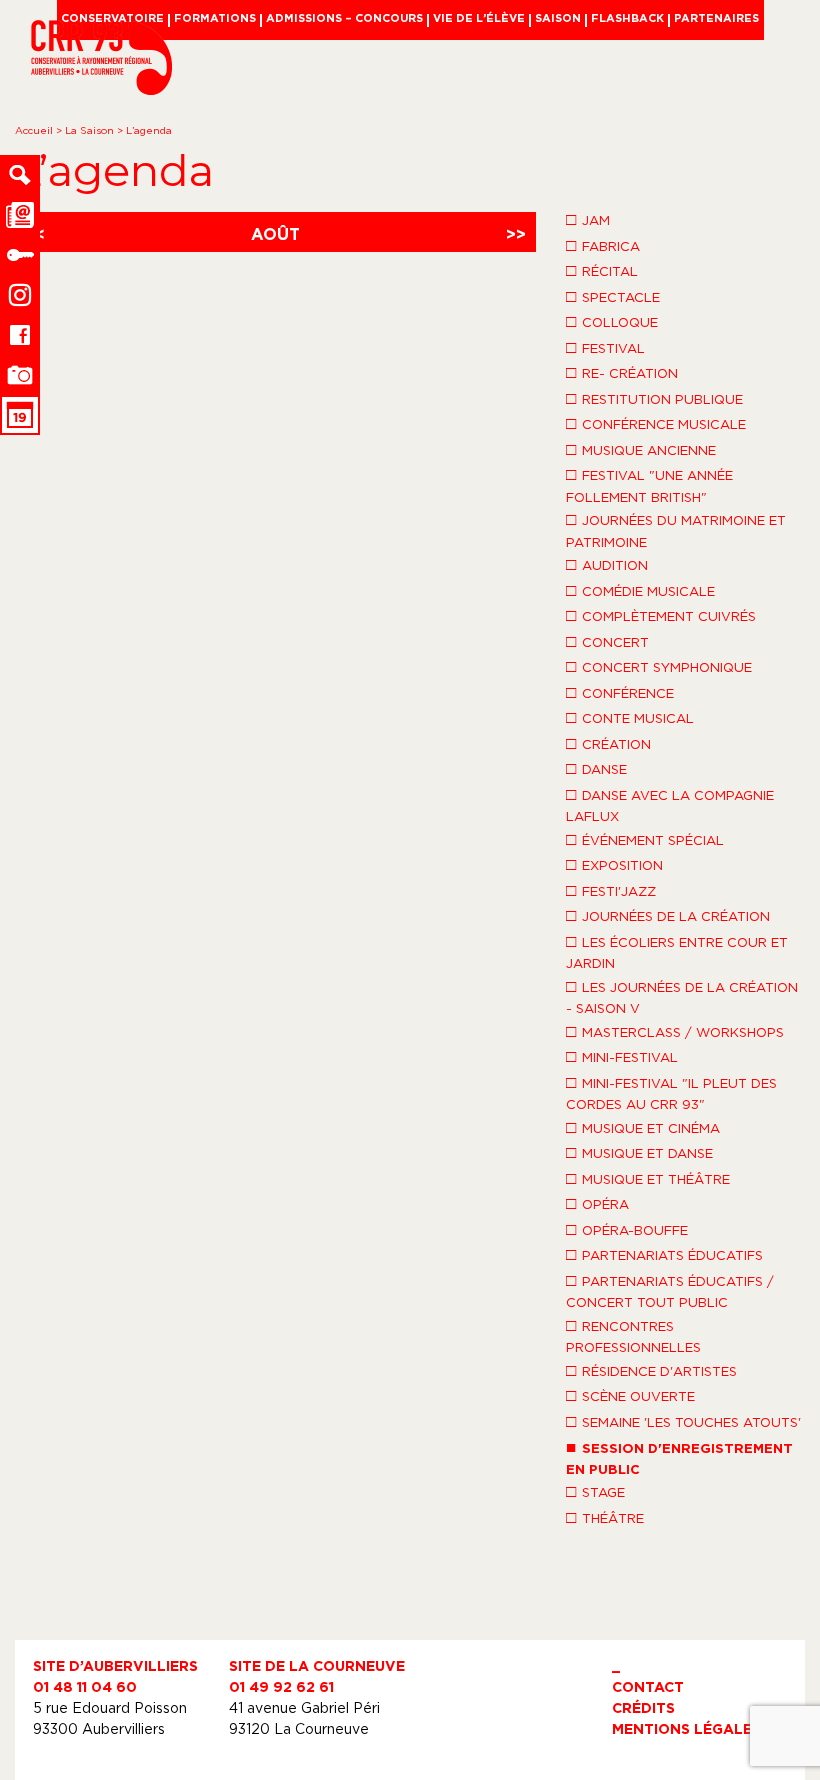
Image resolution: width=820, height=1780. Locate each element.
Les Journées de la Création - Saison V (682, 996)
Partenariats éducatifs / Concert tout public (670, 1290)
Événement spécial (645, 839)
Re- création (622, 372)
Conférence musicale (656, 423)
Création (608, 743)
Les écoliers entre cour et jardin (677, 951)
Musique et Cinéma (643, 1127)
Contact (648, 1686)
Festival (605, 347)
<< (35, 234)
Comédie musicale (640, 590)
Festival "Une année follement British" (649, 484)
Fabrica (603, 245)
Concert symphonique (659, 666)
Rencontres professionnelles (633, 1335)
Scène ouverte (630, 1395)
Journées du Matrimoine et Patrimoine (676, 529)
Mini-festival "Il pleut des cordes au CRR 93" (671, 1092)
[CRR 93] (101, 89)
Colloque (612, 321)
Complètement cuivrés (661, 615)
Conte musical (630, 717)
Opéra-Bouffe (627, 1229)
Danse (596, 768)
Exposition (614, 864)
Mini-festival (622, 1056)
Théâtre (605, 1517)
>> (516, 234)
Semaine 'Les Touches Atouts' (683, 1421)
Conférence (620, 692)
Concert (607, 641)
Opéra (597, 1203)
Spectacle (613, 296)
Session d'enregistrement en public (679, 1456)
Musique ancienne (641, 449)
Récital (602, 270)
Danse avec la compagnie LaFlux (670, 804)
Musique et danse (639, 1152)
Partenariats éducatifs (664, 1254)
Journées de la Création (668, 915)
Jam (588, 219)
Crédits (643, 1707)
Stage (595, 1491)
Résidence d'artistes (651, 1370)
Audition (607, 564)
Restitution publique (654, 398)
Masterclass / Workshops (675, 1031)
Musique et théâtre (648, 1178)
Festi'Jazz (611, 890)
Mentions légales (686, 1728)
